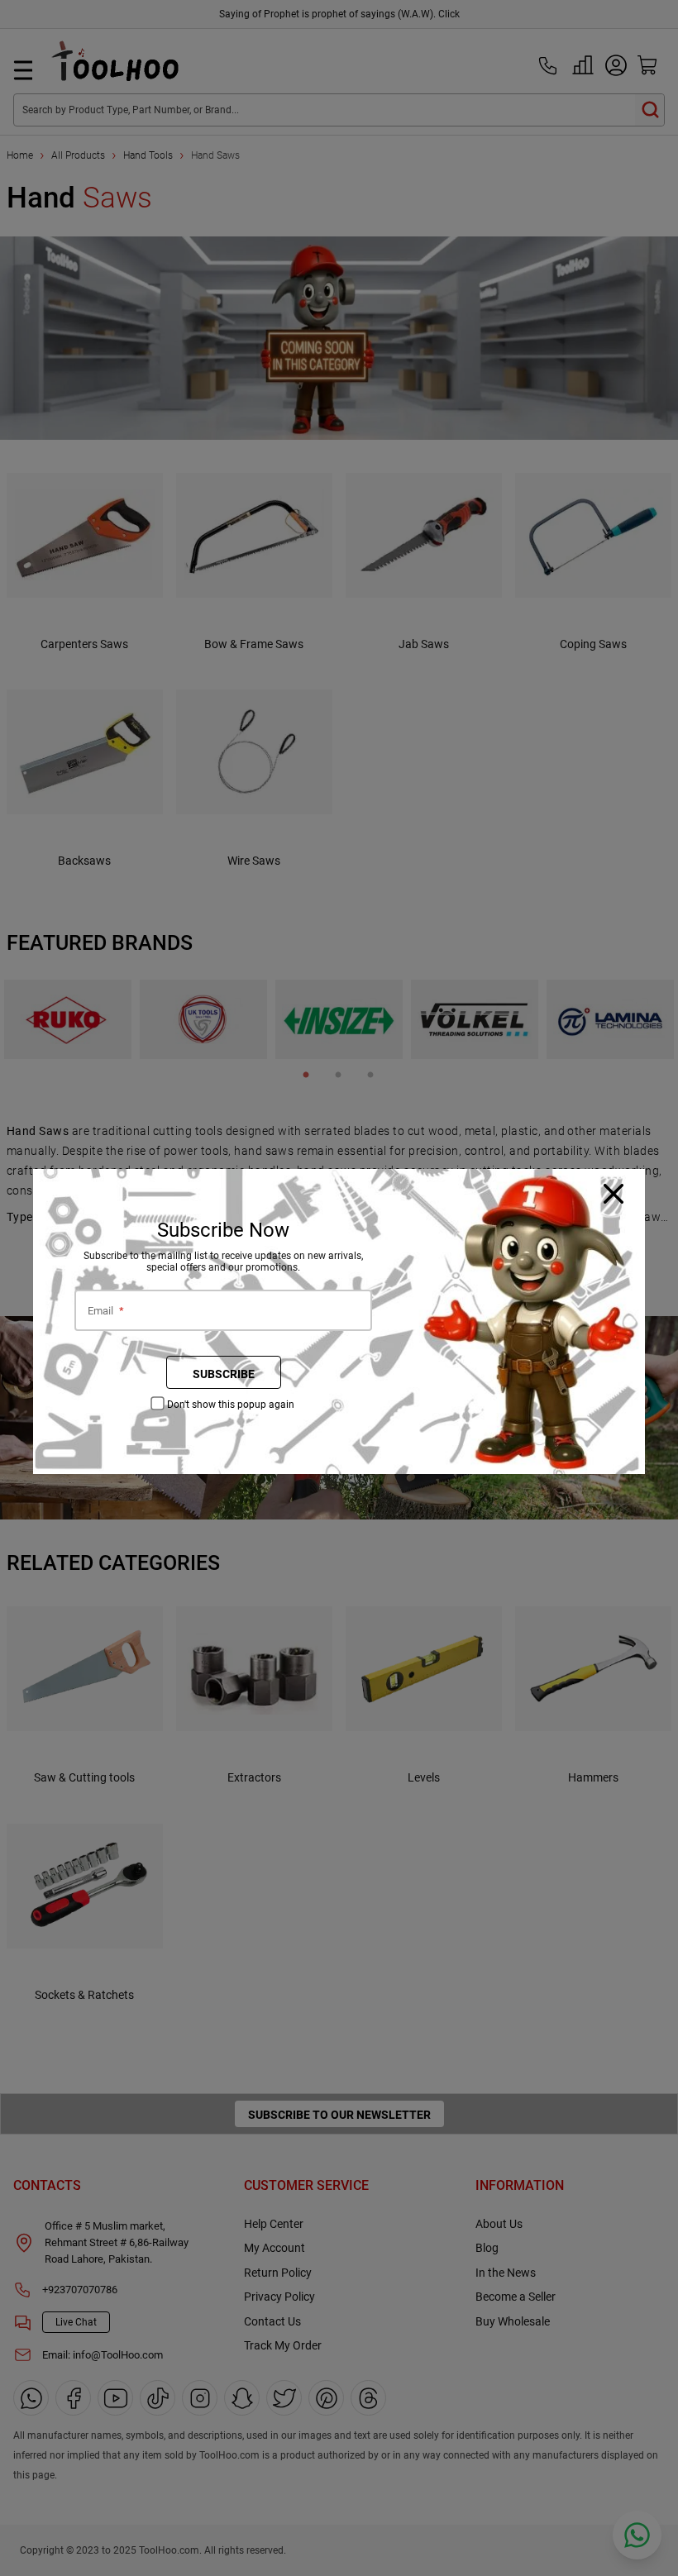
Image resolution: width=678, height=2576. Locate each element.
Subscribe (224, 1374)
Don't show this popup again (231, 1405)
